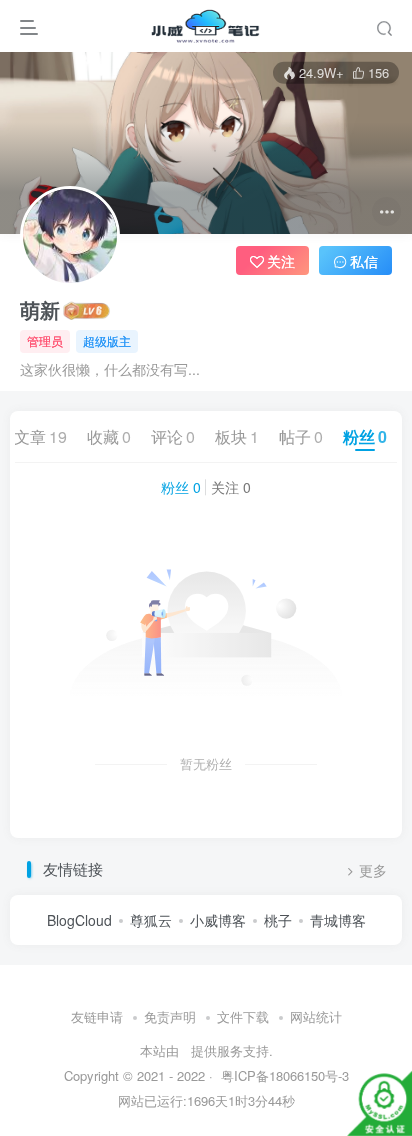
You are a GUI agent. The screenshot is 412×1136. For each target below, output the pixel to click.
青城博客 (338, 920)
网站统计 (316, 1016)
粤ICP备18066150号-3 (283, 1075)
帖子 (301, 436)
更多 (373, 870)
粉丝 (365, 436)
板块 (237, 436)
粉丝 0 (181, 487)
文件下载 (243, 1016)
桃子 (278, 920)
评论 (173, 436)
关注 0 (231, 487)
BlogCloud (79, 920)
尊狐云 (151, 920)
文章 (40, 436)
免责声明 (170, 1016)
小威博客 (218, 920)
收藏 (109, 436)
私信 (364, 261)
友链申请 (97, 1016)
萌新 (40, 310)
